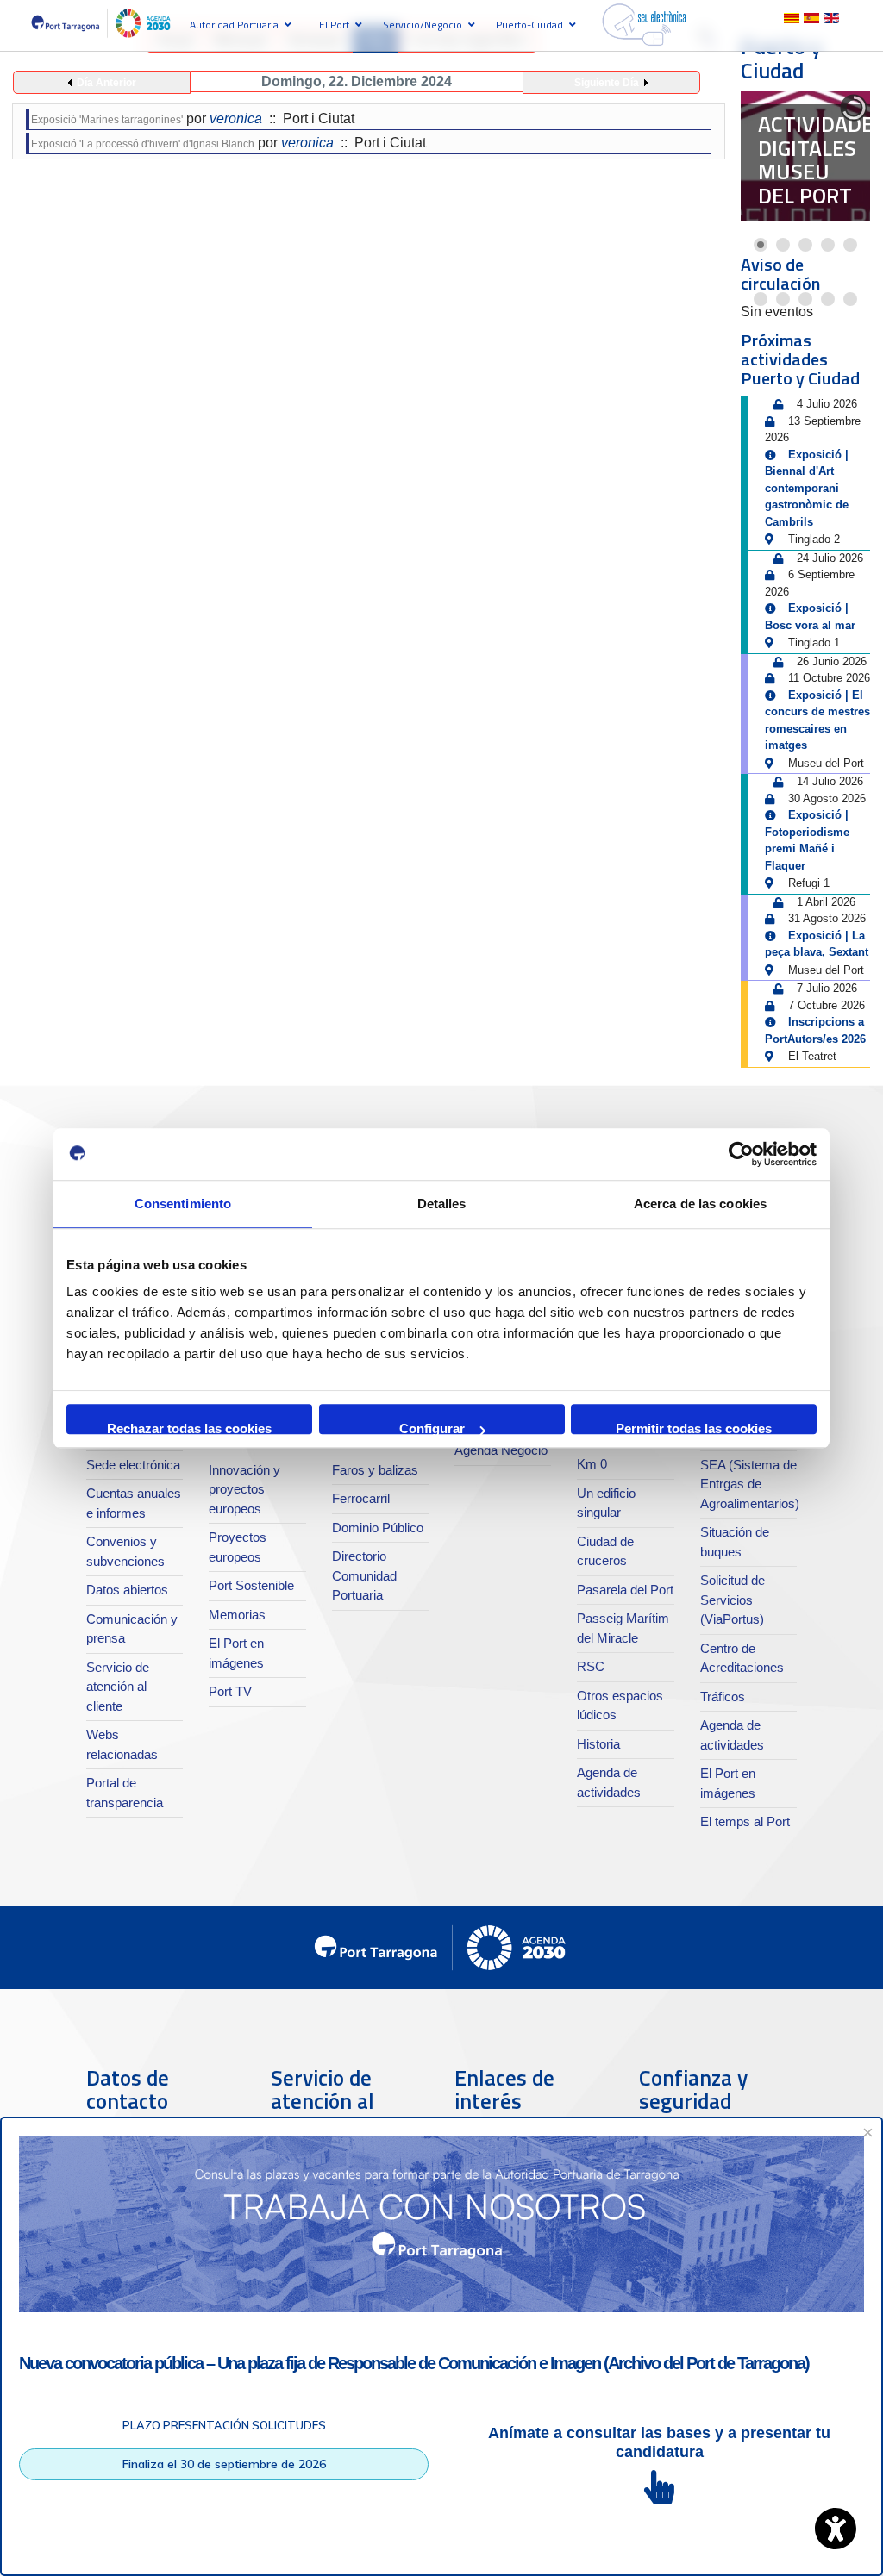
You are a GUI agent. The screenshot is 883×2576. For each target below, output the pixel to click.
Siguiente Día (607, 83)
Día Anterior (106, 83)
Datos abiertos (127, 1590)
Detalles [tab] (442, 1204)
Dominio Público (378, 1528)
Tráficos (723, 1697)
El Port (334, 25)
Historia (598, 1744)
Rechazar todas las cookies (189, 1428)
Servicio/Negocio (423, 25)
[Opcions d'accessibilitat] (836, 2529)
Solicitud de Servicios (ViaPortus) (733, 1600)
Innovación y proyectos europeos (244, 1489)
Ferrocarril (361, 1498)
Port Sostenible (251, 1585)
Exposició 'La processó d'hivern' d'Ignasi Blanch (143, 144)
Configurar (432, 1428)
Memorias (237, 1615)
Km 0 (592, 1464)
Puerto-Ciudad (529, 25)
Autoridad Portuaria (234, 25)
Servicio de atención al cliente (118, 1687)
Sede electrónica (133, 1465)
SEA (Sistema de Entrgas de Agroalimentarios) (750, 1484)
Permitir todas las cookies (694, 1428)
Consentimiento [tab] (183, 1204)
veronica (236, 119)
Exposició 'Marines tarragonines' (107, 120)
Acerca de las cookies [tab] (700, 1204)
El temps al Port (745, 1821)
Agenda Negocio (501, 1450)
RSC (591, 1666)
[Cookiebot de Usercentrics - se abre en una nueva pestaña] (741, 1154)
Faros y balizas (375, 1470)
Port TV (230, 1691)
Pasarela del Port (625, 1590)
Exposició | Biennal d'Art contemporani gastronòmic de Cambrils (807, 488)
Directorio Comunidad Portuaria (364, 1575)
